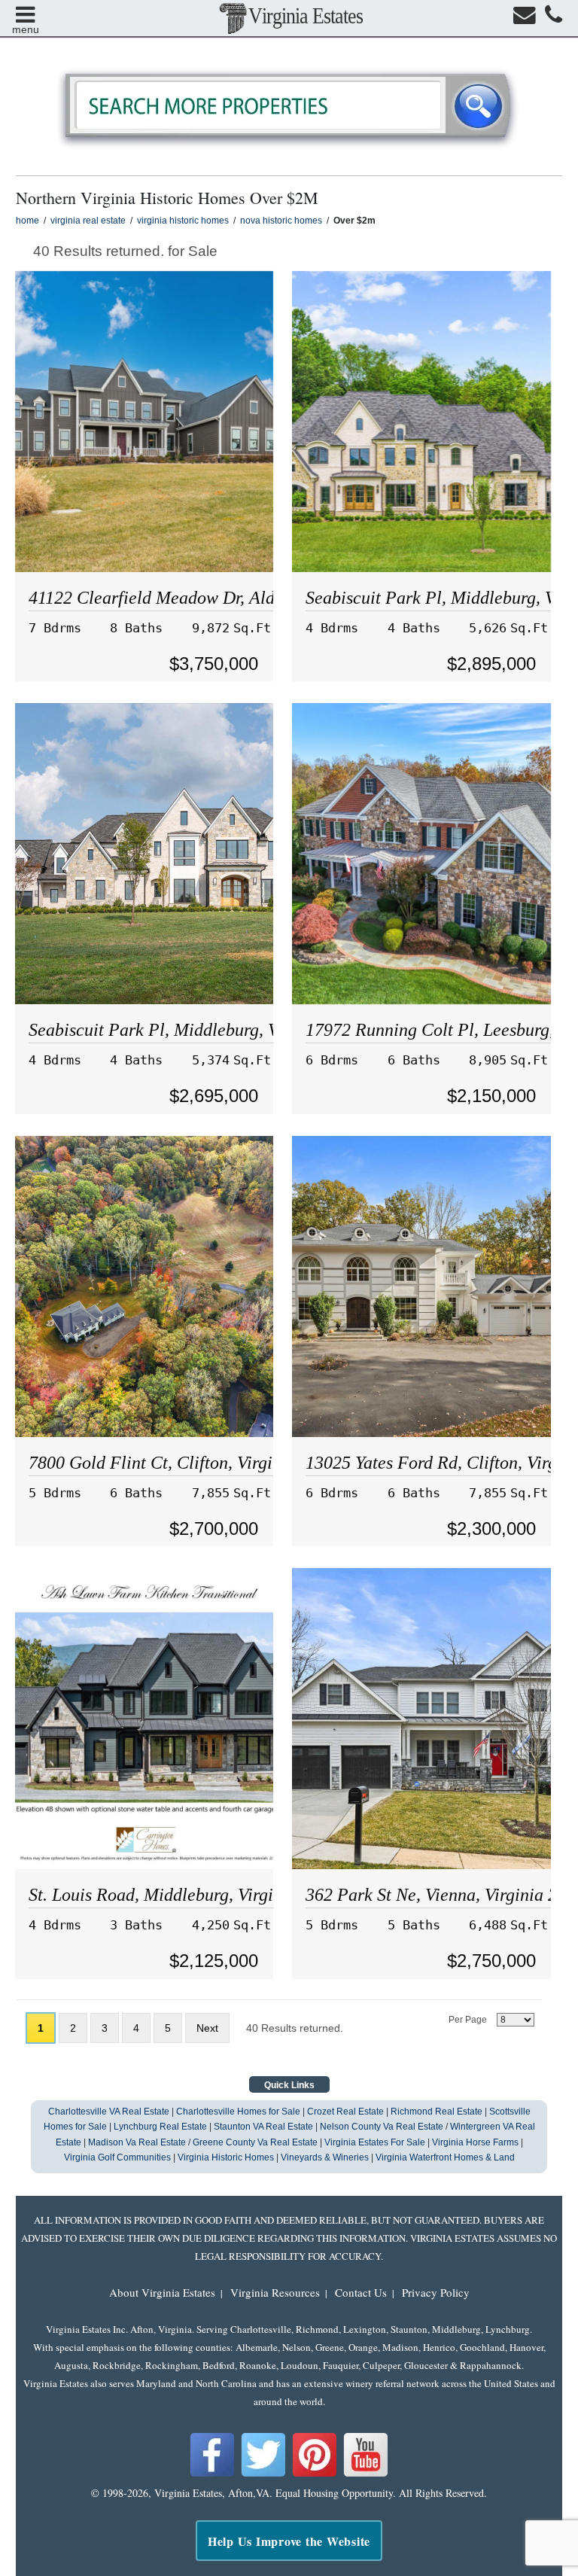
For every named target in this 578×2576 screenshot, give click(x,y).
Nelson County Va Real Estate (382, 2127)
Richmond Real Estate (437, 2112)
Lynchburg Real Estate (160, 2127)
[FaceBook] (212, 2474)
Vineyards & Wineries (325, 2157)
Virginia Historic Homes (226, 2157)
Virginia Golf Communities (117, 2157)
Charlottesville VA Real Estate (109, 2112)
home (27, 221)
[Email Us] (525, 18)
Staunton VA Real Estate (263, 2127)
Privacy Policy (436, 2292)
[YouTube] (366, 2474)
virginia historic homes (183, 221)
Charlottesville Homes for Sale (238, 2112)
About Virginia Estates (162, 2292)
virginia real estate (88, 221)
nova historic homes (281, 221)
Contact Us (361, 2292)
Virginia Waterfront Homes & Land (445, 2157)
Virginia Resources (275, 2292)
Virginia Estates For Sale (375, 2142)
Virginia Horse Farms (475, 2142)
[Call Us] (554, 18)
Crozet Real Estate (345, 2112)
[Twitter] (263, 2474)
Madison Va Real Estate (137, 2142)
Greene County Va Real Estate (255, 2142)
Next (207, 2028)
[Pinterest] (315, 2474)
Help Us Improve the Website (289, 2541)
